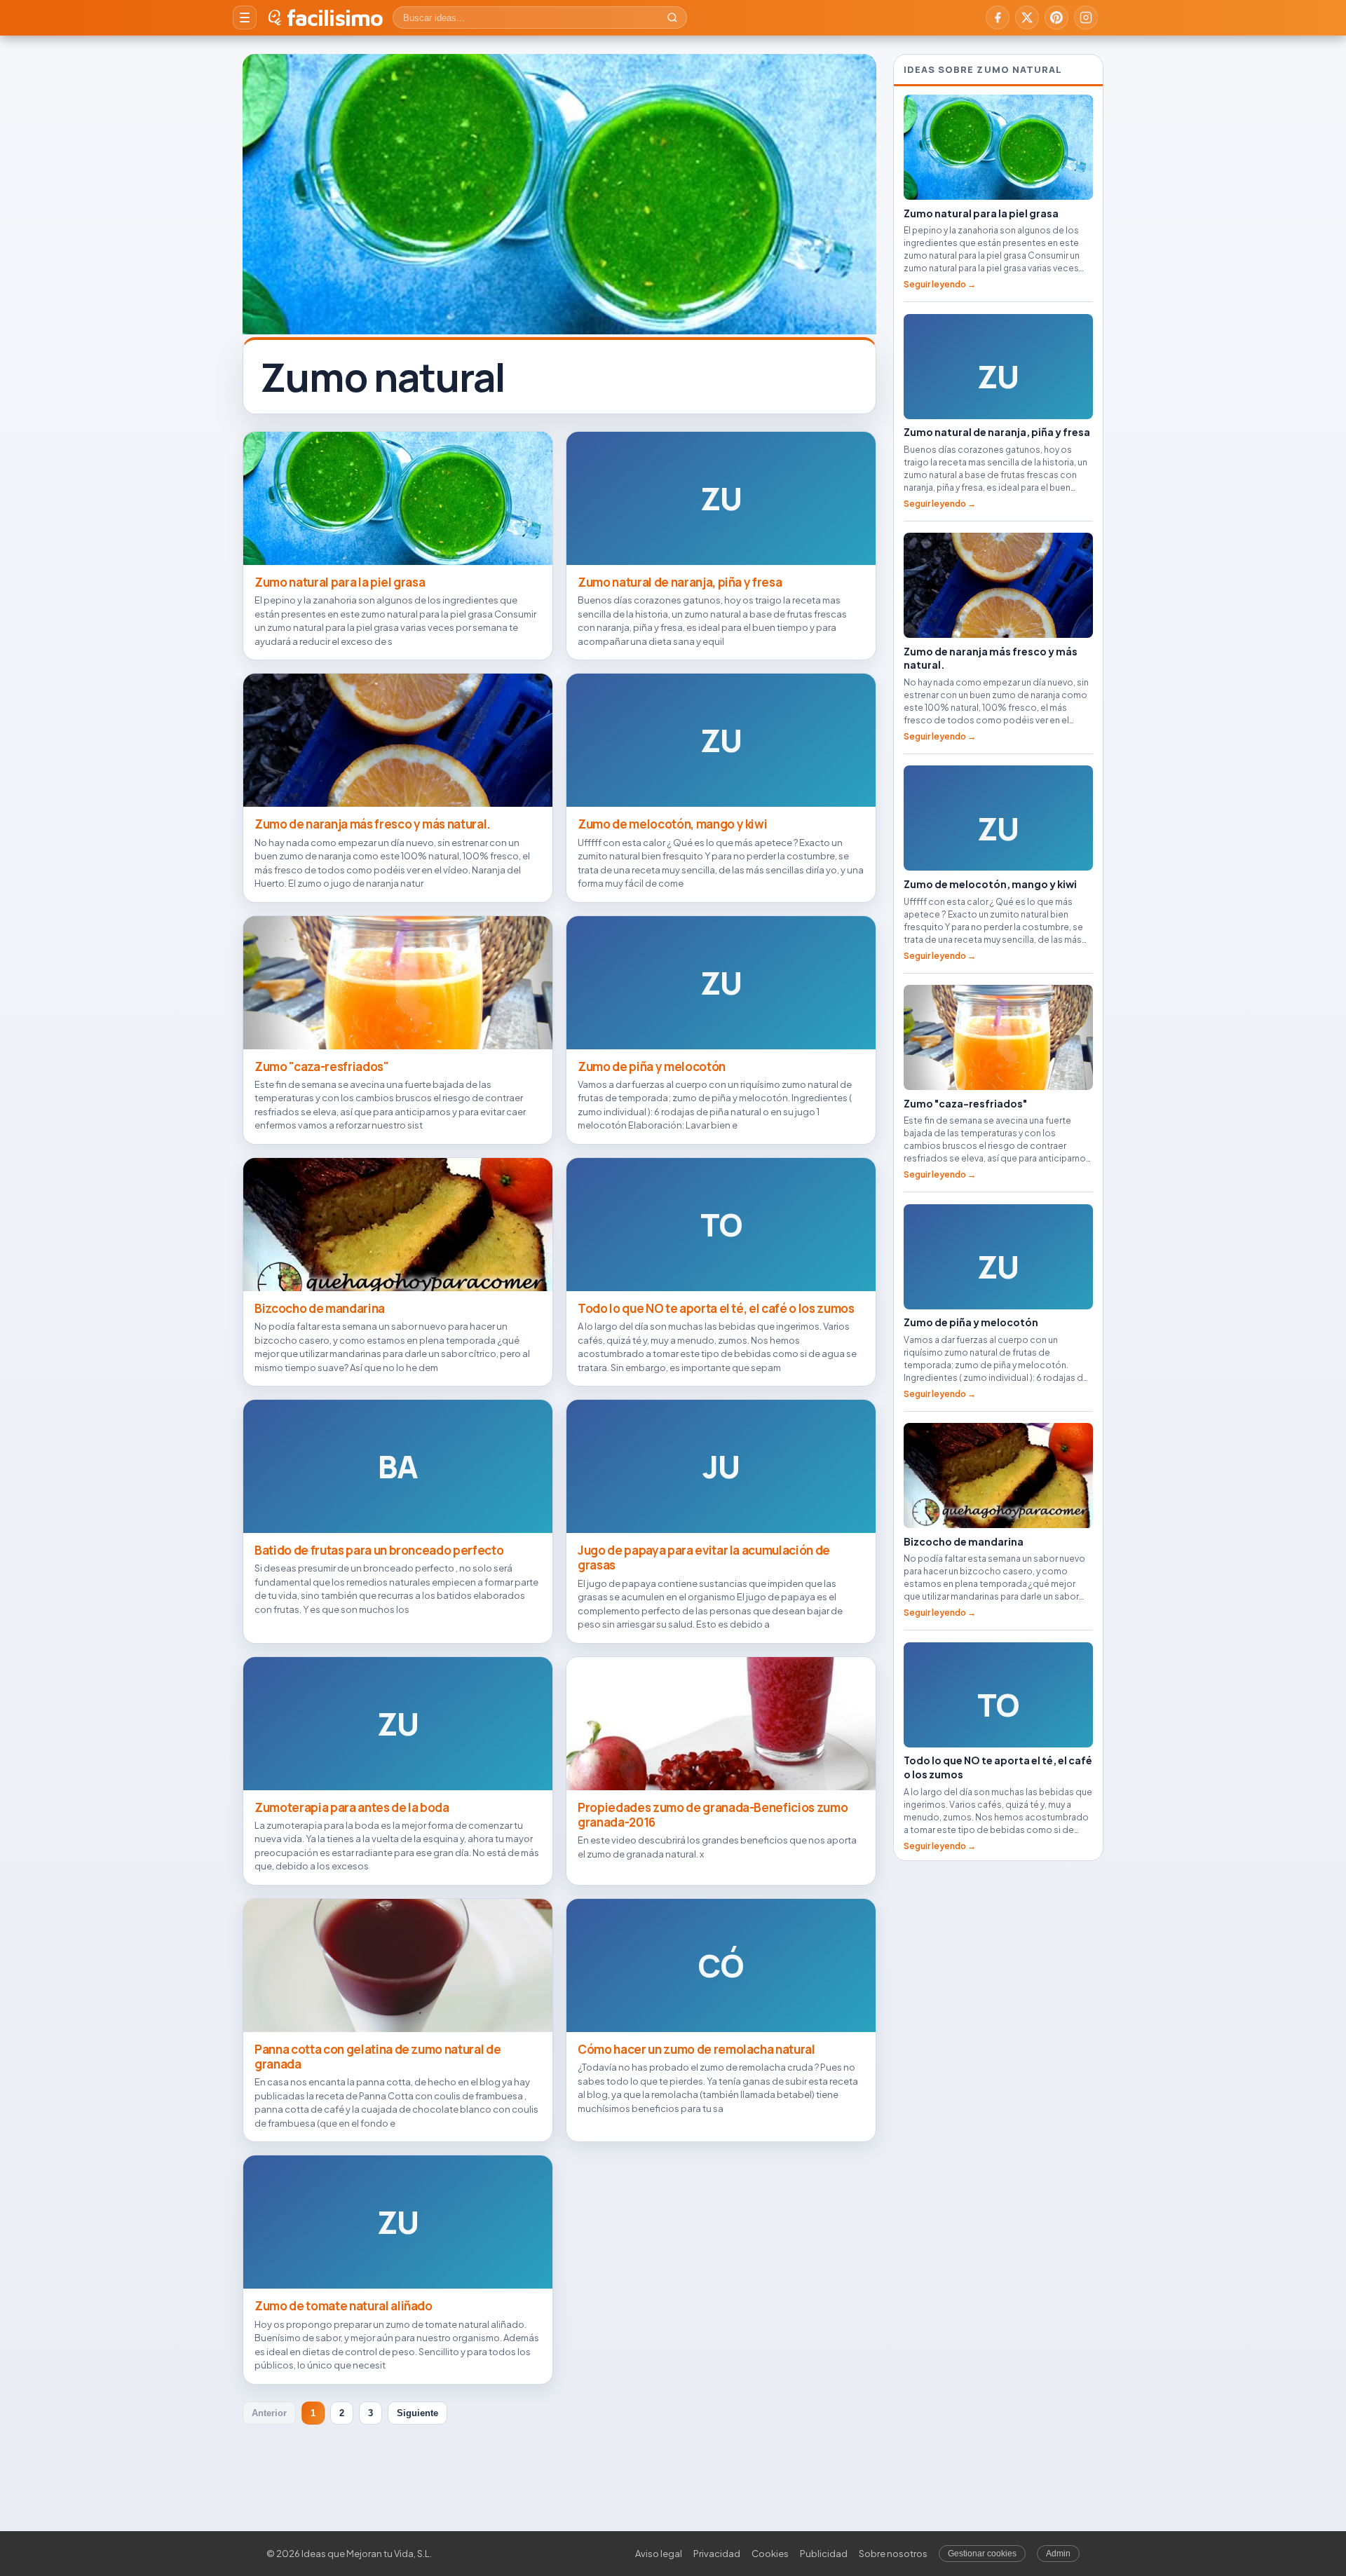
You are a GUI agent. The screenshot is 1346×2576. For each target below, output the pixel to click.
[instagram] (1086, 18)
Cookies (770, 2554)
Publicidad (824, 2554)
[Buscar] (672, 18)
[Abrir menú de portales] (245, 18)
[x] (1027, 18)
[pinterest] (1056, 18)
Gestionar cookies (982, 2554)
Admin (1058, 2554)
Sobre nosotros (893, 2554)
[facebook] (998, 18)
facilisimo (335, 18)
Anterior (269, 2413)
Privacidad (717, 2554)
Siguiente (417, 2413)
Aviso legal (659, 2554)
